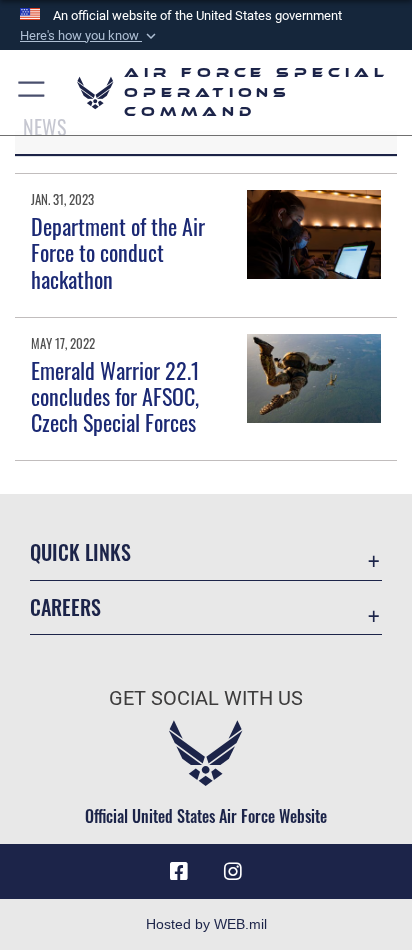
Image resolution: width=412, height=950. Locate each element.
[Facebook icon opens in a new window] (179, 872)
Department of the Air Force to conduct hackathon (118, 252)
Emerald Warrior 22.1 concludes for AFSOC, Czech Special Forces (115, 396)
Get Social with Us (206, 698)
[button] (90, 36)
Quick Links (80, 552)
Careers (65, 607)
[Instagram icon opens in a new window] (233, 872)
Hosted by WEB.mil (206, 924)
